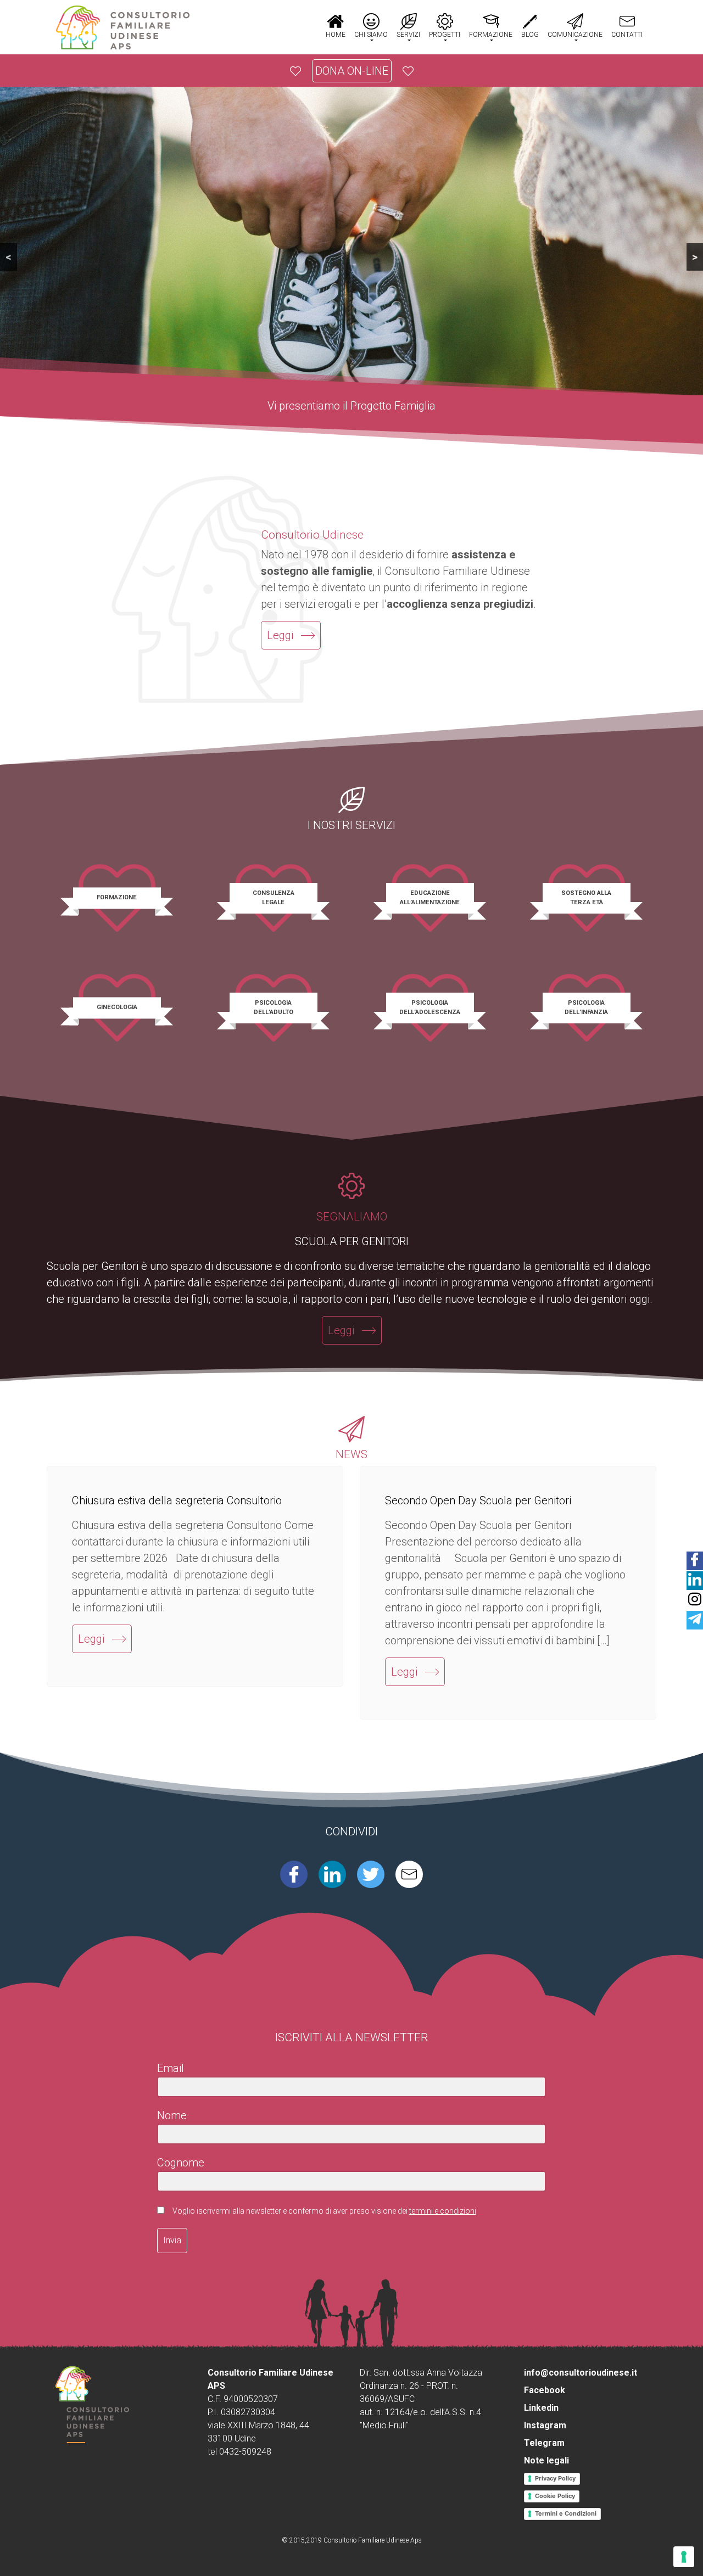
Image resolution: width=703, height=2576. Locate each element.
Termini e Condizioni (566, 2513)
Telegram (544, 2443)
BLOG (530, 35)
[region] (351, 251)
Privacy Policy (555, 2478)
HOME (336, 35)
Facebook (545, 2390)
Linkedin (541, 2408)
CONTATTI (627, 35)
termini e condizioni (443, 2211)
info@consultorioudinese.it (581, 2373)
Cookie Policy (555, 2496)
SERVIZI (408, 35)
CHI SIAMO (371, 35)
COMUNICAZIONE (575, 35)
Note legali (546, 2460)
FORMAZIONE (491, 35)
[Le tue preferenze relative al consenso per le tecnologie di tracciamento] (684, 2557)
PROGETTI (445, 35)
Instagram (545, 2425)
